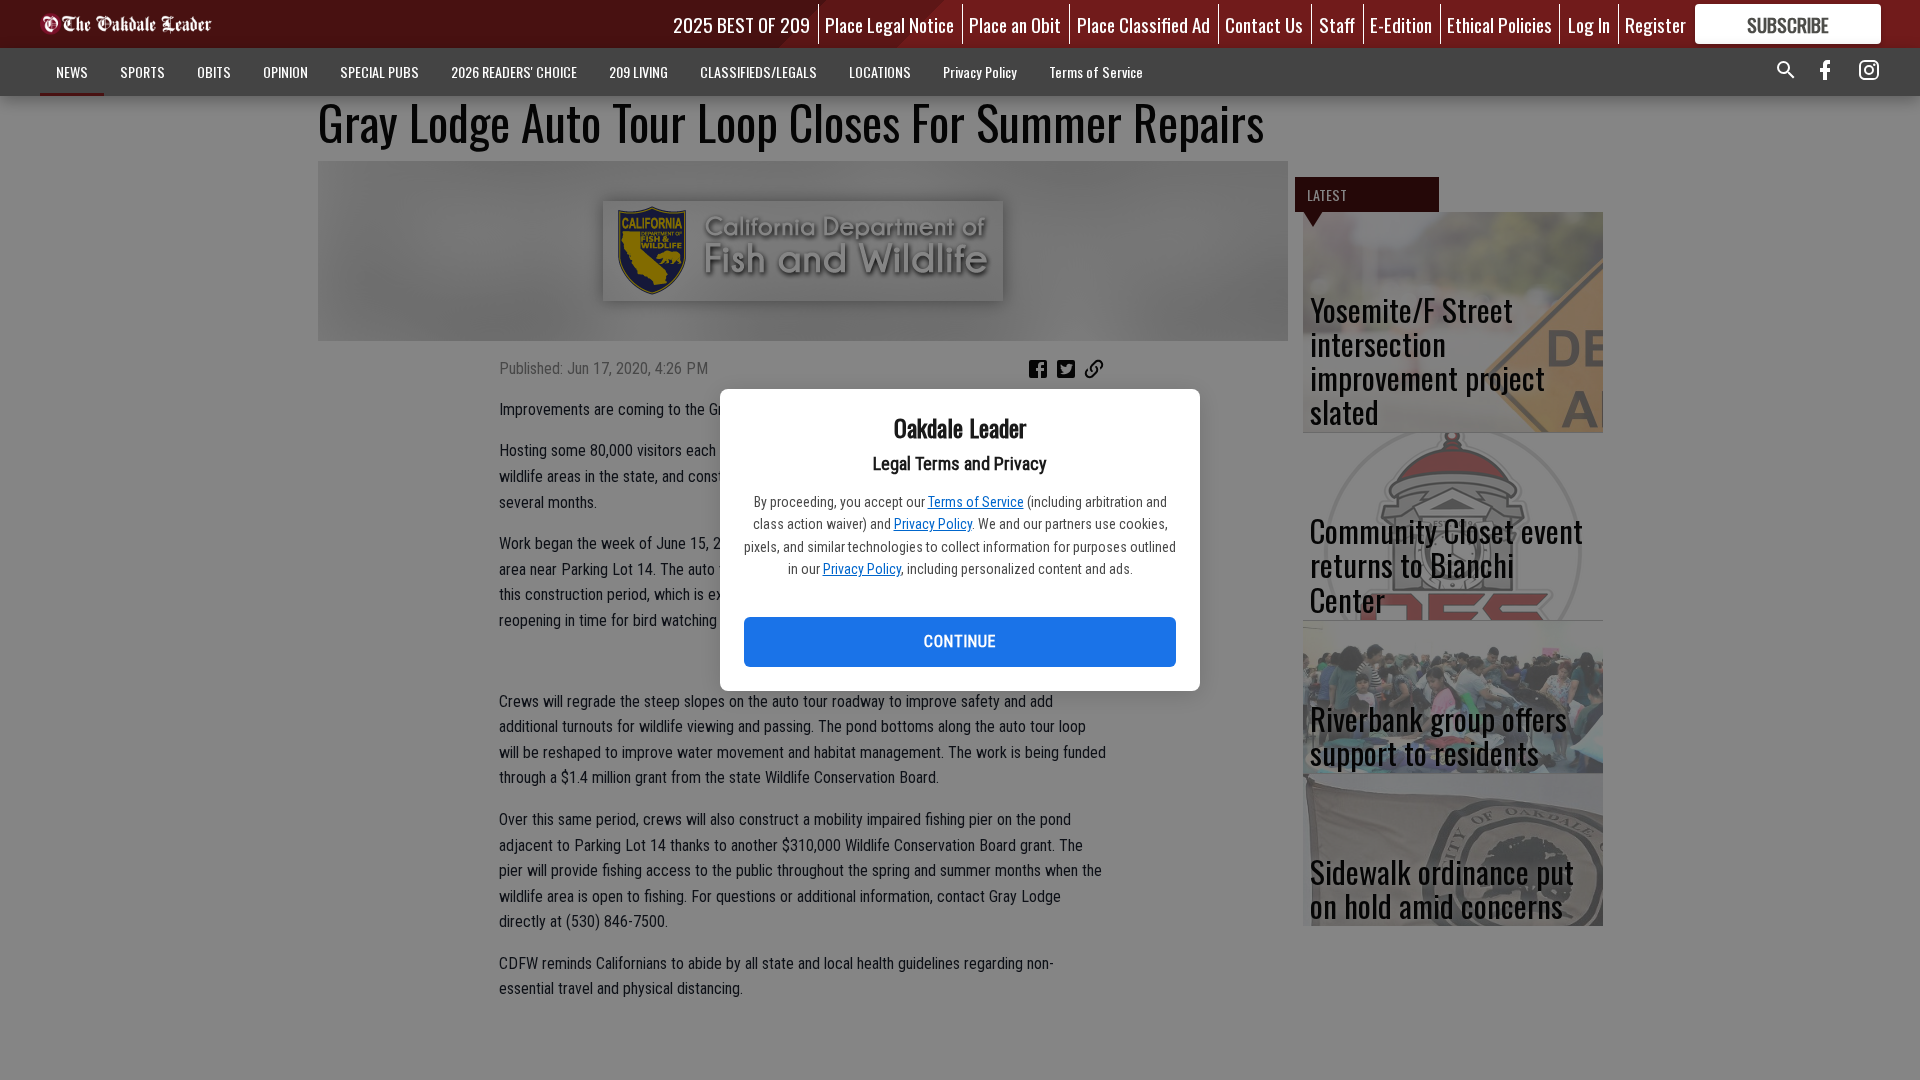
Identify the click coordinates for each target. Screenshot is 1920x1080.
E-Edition (1401, 24)
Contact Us (1264, 24)
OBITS (214, 71)
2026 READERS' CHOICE (514, 71)
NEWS (72, 71)
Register (1655, 24)
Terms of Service (976, 502)
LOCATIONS (880, 71)
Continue (959, 641)
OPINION (285, 71)
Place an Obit (1015, 24)
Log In (1589, 24)
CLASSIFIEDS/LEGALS (758, 71)
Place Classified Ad (1143, 24)
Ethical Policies (1499, 24)
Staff (1337, 24)
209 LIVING (638, 71)
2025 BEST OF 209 (741, 24)
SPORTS (142, 71)
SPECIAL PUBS (379, 71)
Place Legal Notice (889, 24)
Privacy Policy (933, 524)
